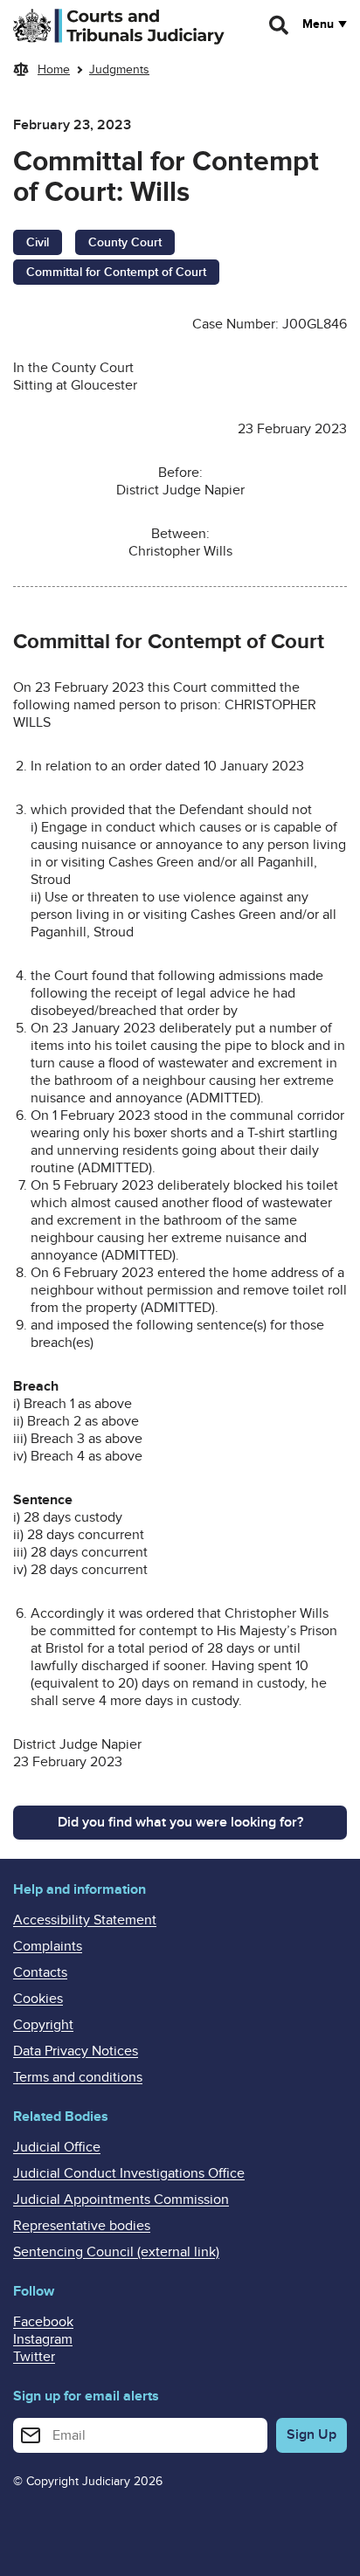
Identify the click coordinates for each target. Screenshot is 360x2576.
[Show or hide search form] (280, 25)
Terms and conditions (78, 2077)
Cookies (38, 1999)
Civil (38, 242)
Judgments (119, 69)
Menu (318, 24)
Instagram (43, 2339)
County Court (125, 242)
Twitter (34, 2357)
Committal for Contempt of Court (116, 272)
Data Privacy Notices (76, 2051)
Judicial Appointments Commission (121, 2200)
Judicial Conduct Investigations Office (129, 2173)
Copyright (43, 2025)
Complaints (48, 1946)
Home (54, 69)
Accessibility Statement (85, 1920)
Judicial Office (57, 2147)
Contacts (40, 1972)
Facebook (43, 2322)
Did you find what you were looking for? (180, 1822)
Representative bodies (82, 2226)
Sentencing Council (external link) (116, 2252)
